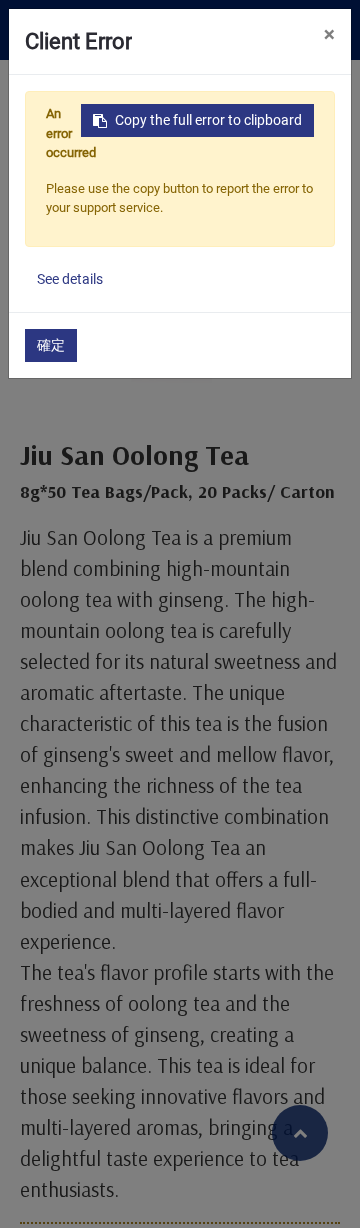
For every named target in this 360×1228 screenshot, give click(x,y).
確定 (51, 345)
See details (70, 279)
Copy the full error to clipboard (208, 120)
